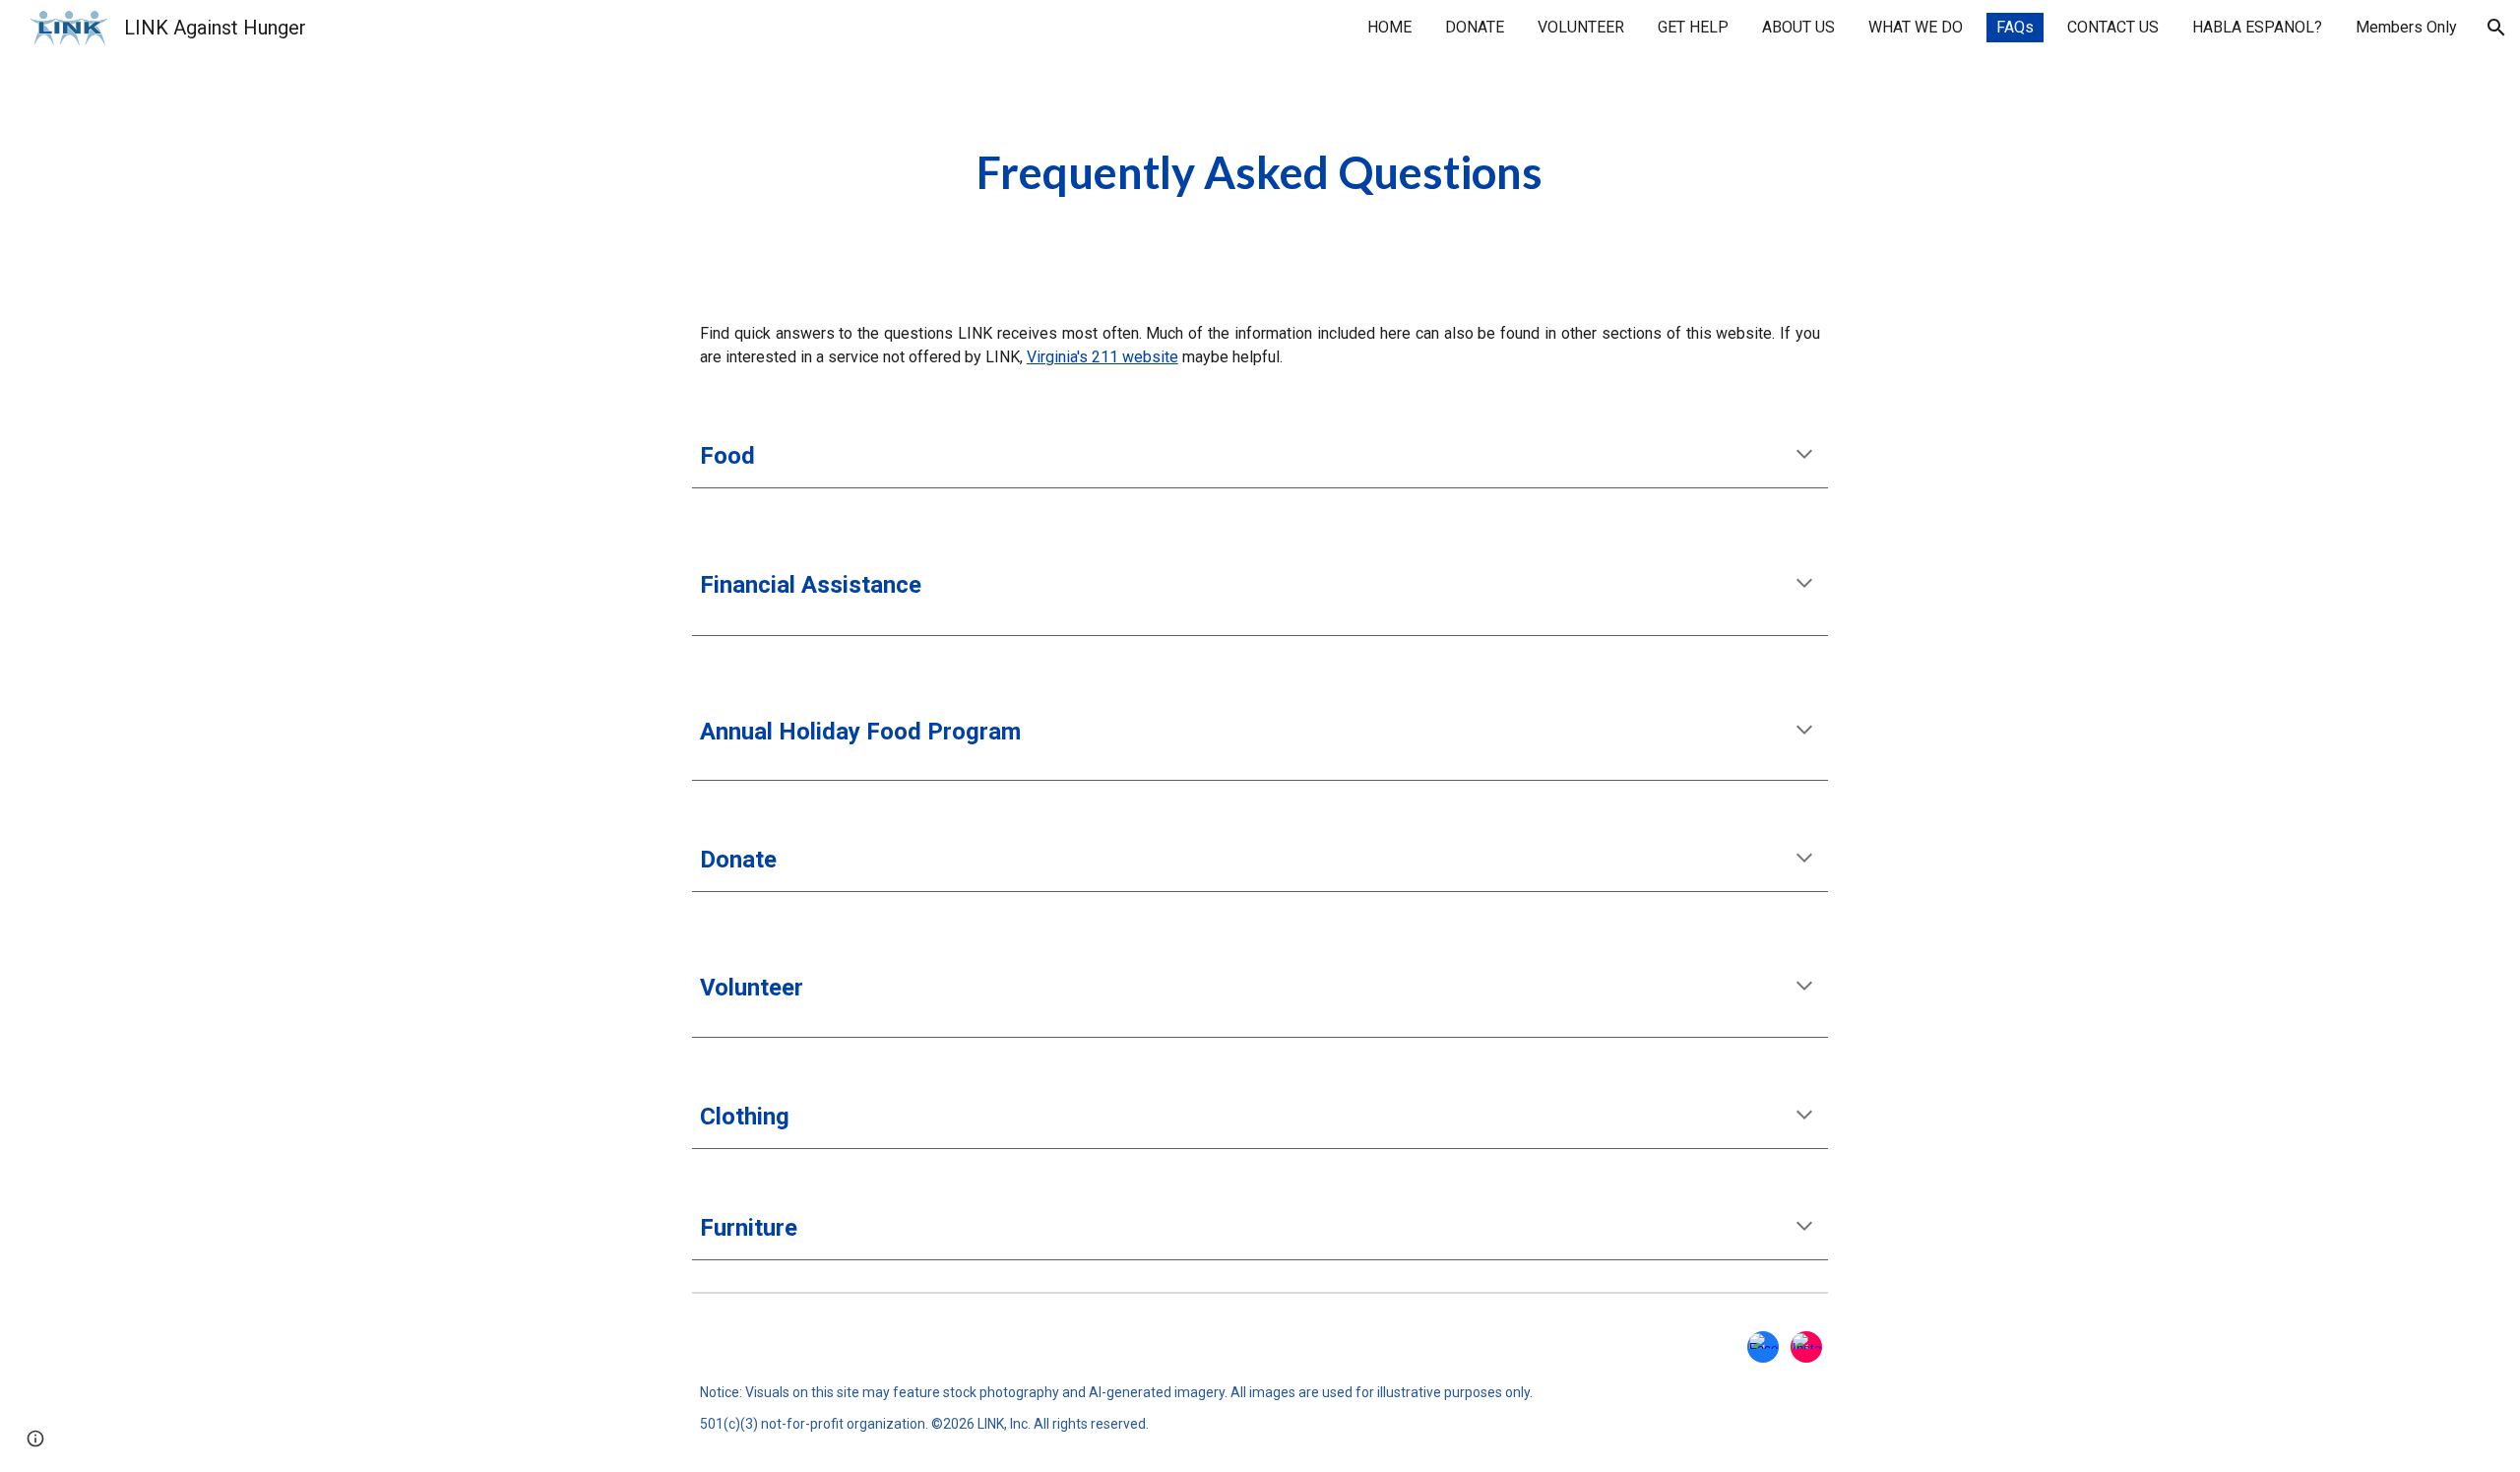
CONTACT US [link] (2113, 27)
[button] (2496, 28)
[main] (1260, 173)
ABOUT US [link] (1798, 27)
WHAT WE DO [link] (1916, 27)
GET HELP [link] (1693, 27)
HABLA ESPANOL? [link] (2257, 27)
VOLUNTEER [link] (1581, 27)
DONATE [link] (1475, 27)
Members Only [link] (2406, 27)
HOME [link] (1389, 27)
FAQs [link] (2015, 27)
